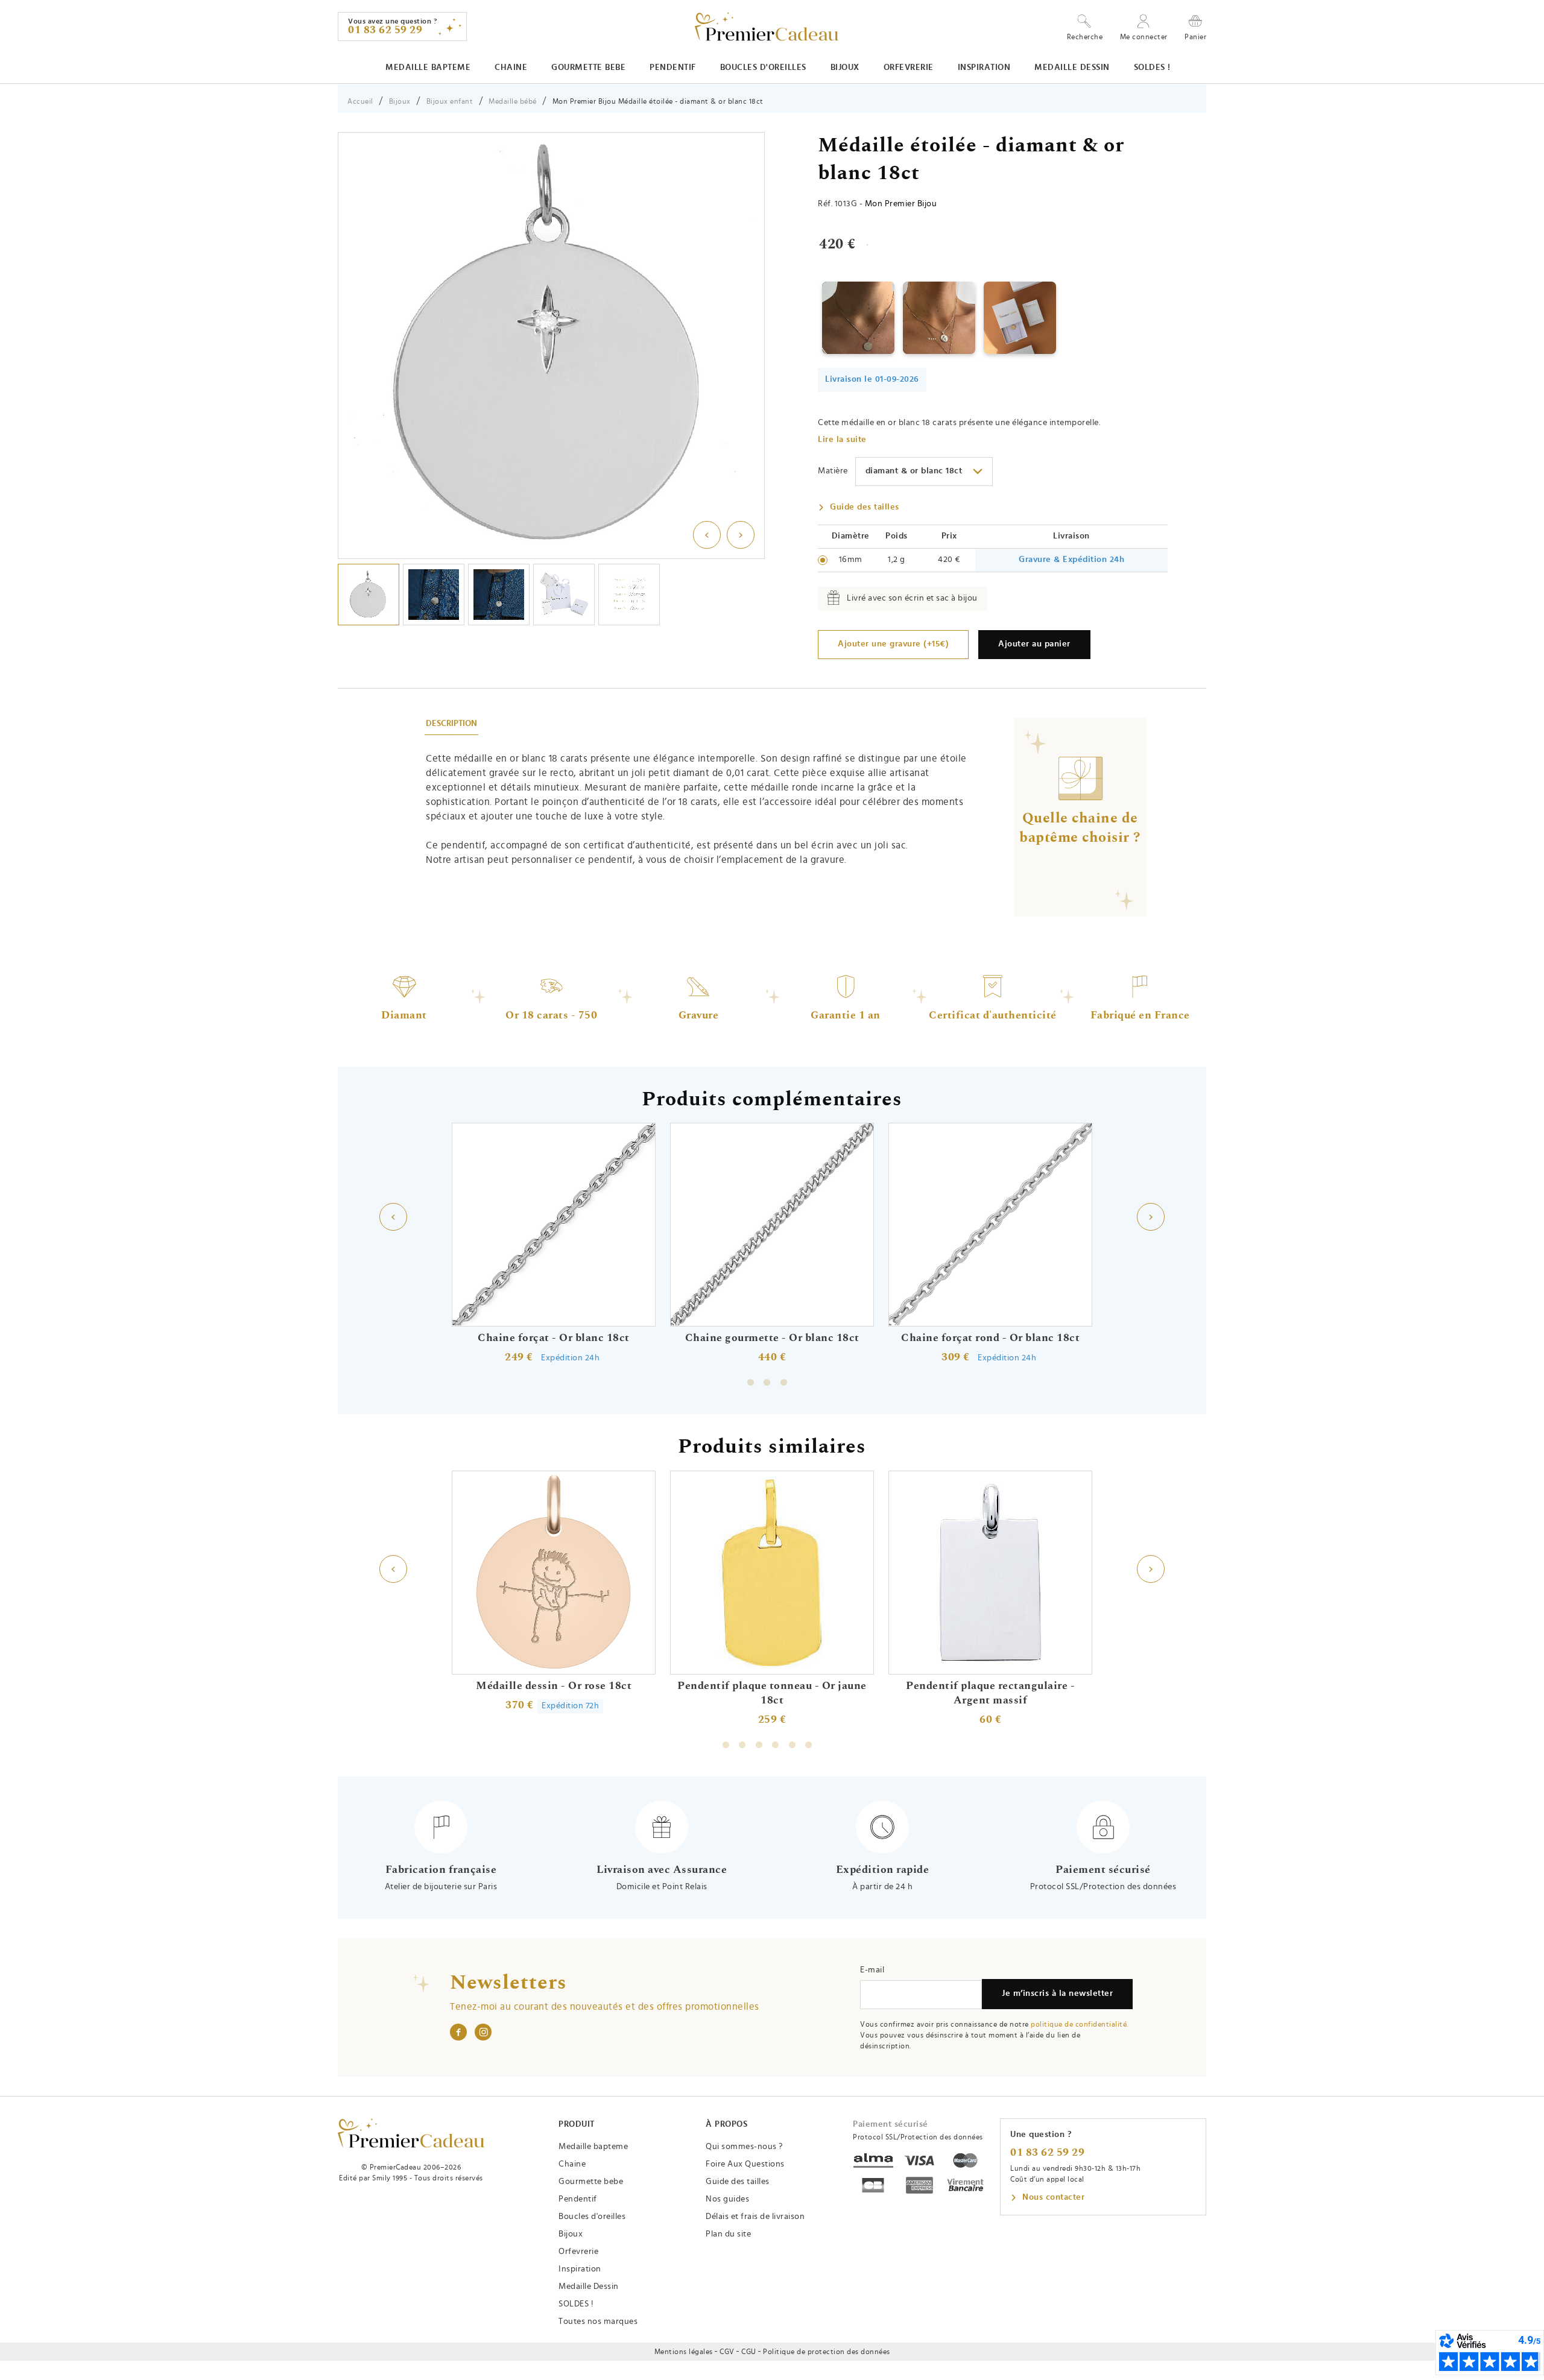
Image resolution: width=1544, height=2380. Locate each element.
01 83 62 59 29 (1047, 2153)
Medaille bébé (513, 101)
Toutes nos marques (598, 2322)
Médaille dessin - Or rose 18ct (554, 1686)
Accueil (360, 101)
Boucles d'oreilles (763, 68)
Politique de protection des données (827, 2352)
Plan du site (728, 2234)
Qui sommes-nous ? (744, 2147)
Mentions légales (684, 2352)
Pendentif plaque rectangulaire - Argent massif (990, 1693)
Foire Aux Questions (745, 2164)
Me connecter (1144, 37)
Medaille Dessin (1072, 68)
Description (451, 724)
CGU (749, 2352)
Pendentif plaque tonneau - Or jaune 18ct (772, 1693)
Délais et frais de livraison (755, 2217)
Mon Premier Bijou (901, 204)
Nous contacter (1053, 2197)
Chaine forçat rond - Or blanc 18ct (990, 1338)
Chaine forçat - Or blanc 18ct (554, 1338)
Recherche (1085, 37)
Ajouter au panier (1034, 644)
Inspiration (984, 68)
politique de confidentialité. (1080, 2024)
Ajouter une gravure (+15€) (893, 644)
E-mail (872, 1970)
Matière (833, 471)
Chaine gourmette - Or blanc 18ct (772, 1338)
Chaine (511, 68)
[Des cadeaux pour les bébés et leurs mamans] (411, 2133)
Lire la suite (842, 440)
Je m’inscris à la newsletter (1057, 1993)
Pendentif (673, 68)
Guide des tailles (865, 507)
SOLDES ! (1152, 68)
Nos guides (727, 2199)
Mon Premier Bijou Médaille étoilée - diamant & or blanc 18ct (658, 101)
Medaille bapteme (428, 68)
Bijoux (845, 68)
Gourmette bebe (588, 68)
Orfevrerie (909, 68)
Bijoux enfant (450, 101)
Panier (1195, 36)
